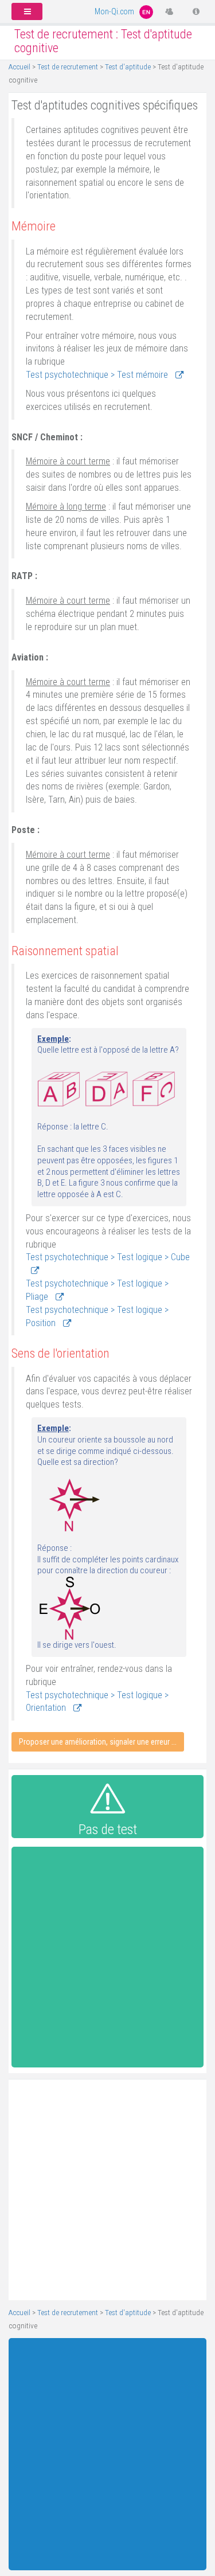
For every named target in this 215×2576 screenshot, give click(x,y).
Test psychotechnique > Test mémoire (98, 375)
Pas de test (108, 1830)
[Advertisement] (107, 1960)
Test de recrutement (68, 67)
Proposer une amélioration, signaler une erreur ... (98, 1742)
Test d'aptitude (128, 67)
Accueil (19, 67)
